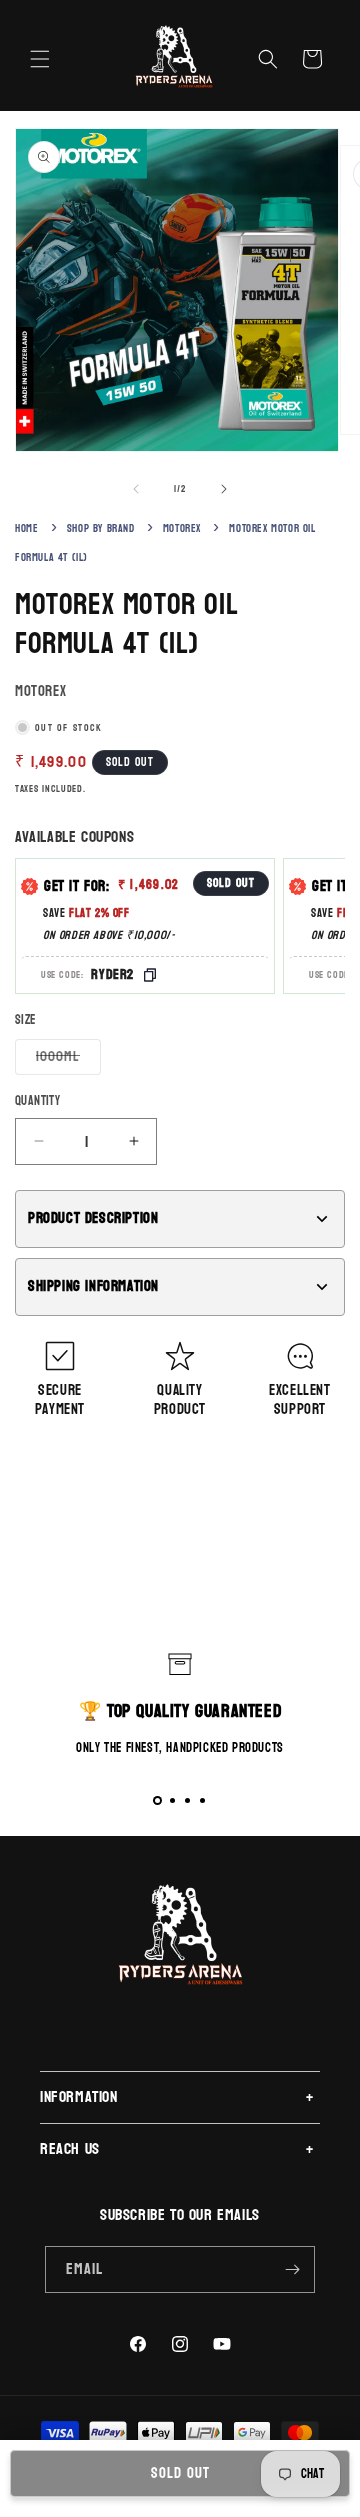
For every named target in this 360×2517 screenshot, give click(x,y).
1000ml (68, 1059)
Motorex (182, 528)
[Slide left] (136, 489)
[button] (40, 59)
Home (26, 528)
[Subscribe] (292, 2269)
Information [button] (79, 2096)
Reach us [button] (70, 2148)
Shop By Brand (101, 528)
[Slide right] (224, 489)
